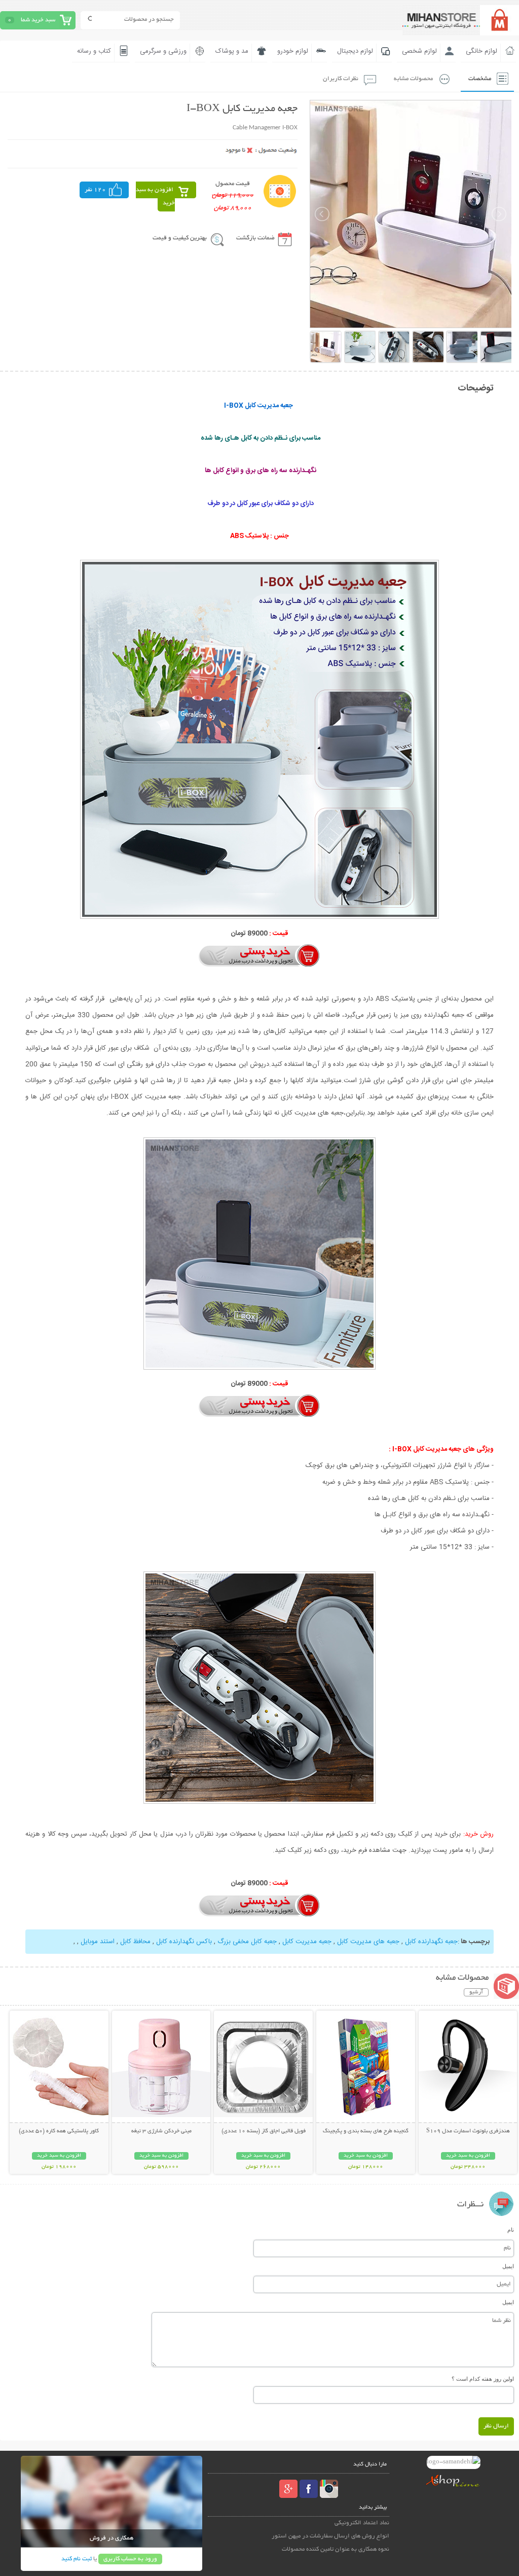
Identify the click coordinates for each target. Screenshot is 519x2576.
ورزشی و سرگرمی (163, 51)
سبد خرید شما (38, 20)
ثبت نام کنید (77, 2559)
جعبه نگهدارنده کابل (431, 1942)
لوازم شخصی (419, 51)
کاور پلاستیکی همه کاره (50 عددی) (59, 2131)
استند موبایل (98, 1942)
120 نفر (95, 190)
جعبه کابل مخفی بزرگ (247, 1942)
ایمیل (508, 2266)
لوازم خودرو (293, 51)
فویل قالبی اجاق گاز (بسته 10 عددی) (264, 2131)
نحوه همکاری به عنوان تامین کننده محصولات (336, 2549)
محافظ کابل (135, 1942)
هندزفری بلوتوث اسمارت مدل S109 (468, 2131)
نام (511, 2230)
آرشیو (476, 1992)
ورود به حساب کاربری (130, 2559)
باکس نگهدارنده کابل (184, 1942)
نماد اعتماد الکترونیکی (362, 2523)
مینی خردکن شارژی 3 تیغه (161, 2131)
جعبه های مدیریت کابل (368, 1942)
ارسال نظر (496, 2426)
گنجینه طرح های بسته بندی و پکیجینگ (366, 2131)
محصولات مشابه (413, 79)
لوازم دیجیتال (355, 51)
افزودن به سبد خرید (155, 196)
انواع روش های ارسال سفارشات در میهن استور (330, 2536)
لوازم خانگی (481, 51)
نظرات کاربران (341, 79)
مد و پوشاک (232, 51)
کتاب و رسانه (94, 51)
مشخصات (480, 79)
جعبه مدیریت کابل (307, 1942)
